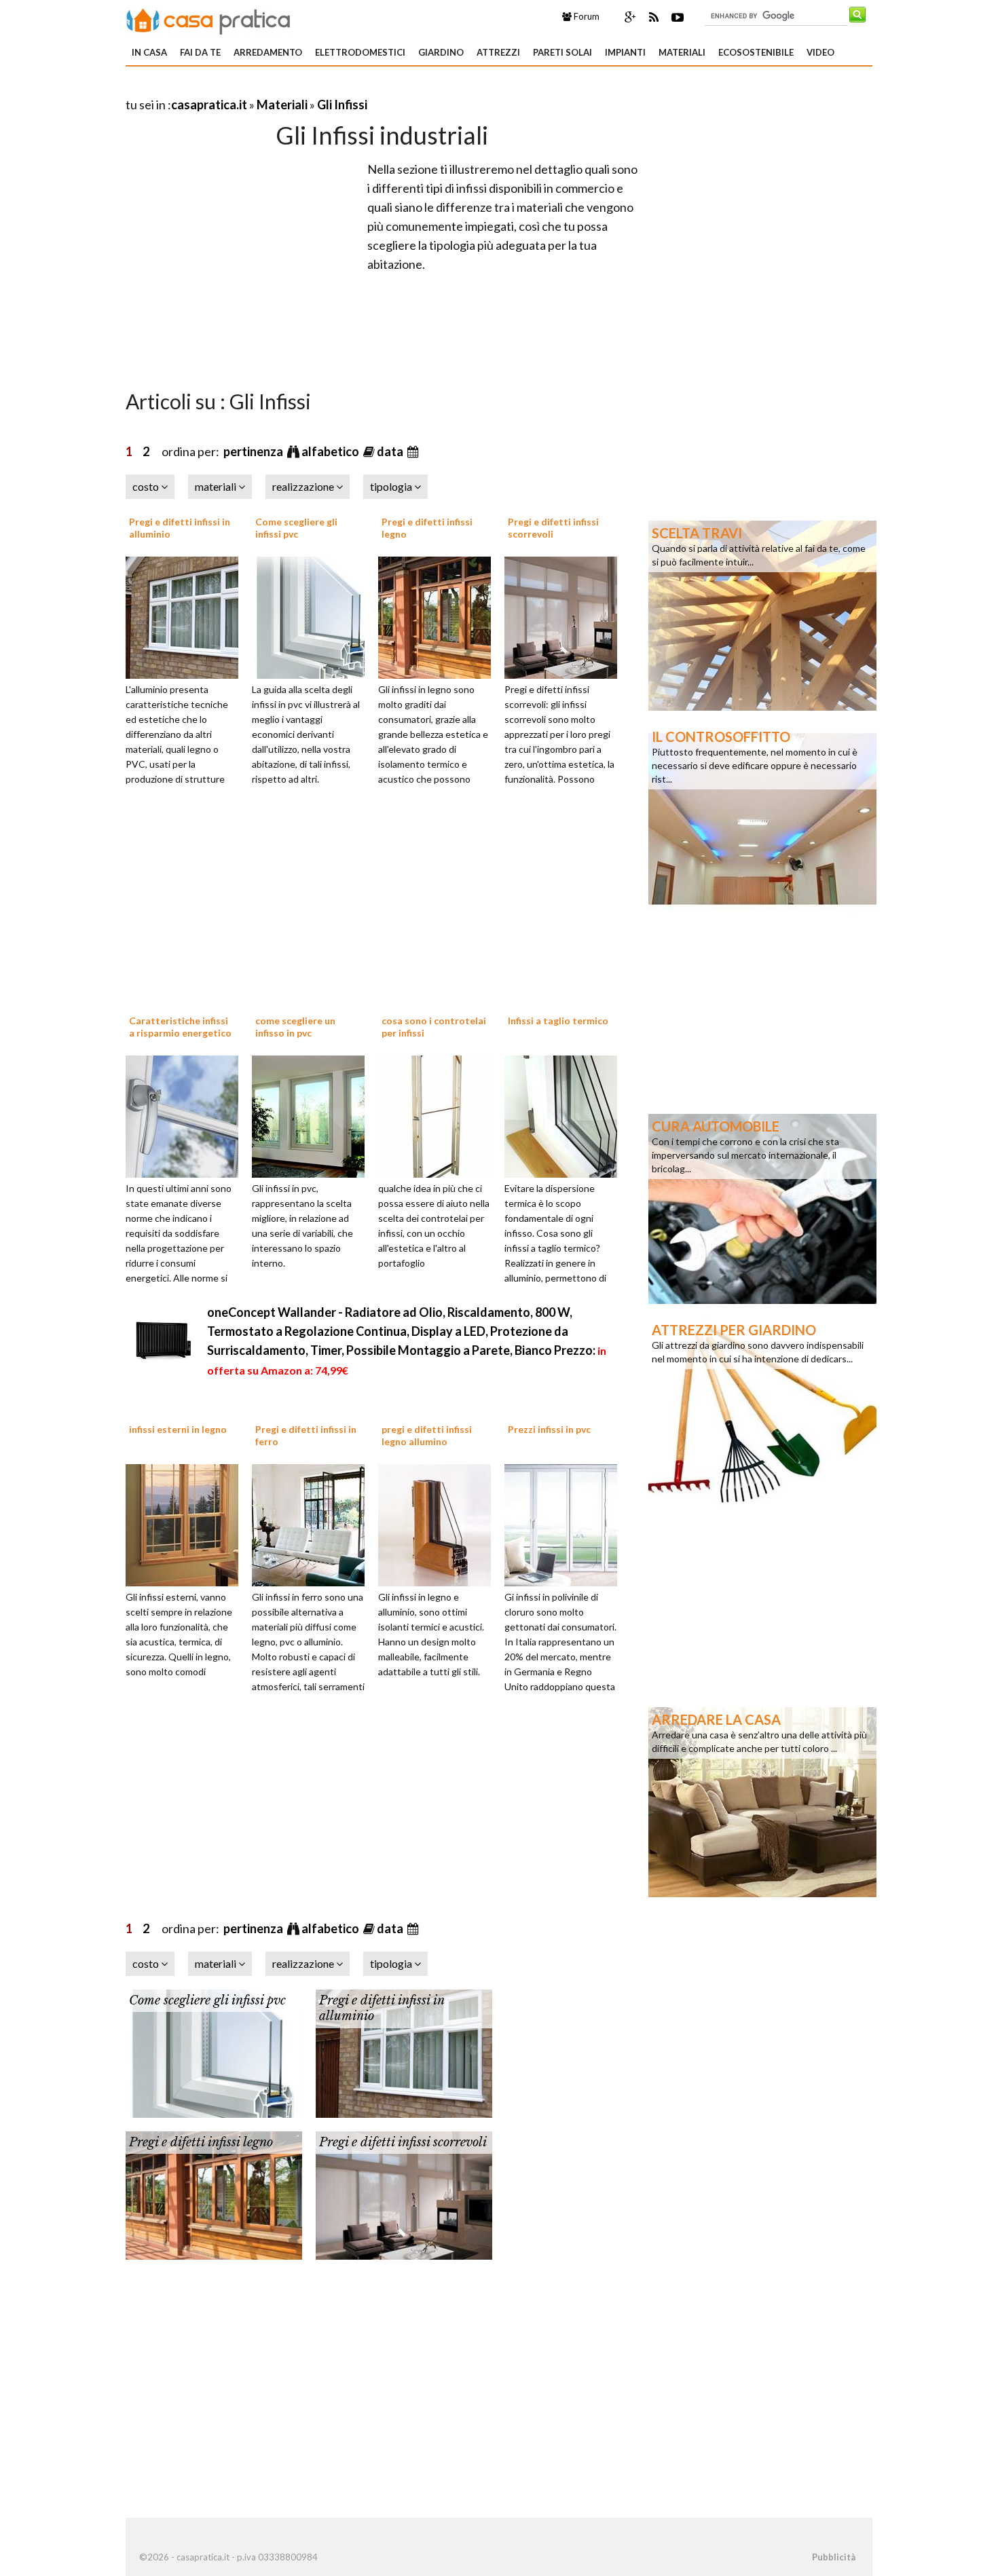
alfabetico (331, 451)
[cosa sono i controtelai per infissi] (439, 1115)
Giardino (441, 52)
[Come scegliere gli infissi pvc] (313, 616)
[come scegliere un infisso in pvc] (313, 1115)
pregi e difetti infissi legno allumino (427, 1435)
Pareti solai (562, 52)
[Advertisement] (284, 88)
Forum (586, 16)
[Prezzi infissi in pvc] (566, 1524)
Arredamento (268, 52)
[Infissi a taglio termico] (566, 1115)
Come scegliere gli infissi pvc (296, 528)
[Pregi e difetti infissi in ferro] (313, 1524)
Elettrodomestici (360, 52)
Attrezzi (498, 52)
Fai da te (200, 52)
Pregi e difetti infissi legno (201, 2142)
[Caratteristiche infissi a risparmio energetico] (187, 1115)
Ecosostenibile (756, 52)
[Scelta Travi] (762, 614)
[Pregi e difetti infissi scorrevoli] (566, 616)
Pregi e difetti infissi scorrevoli (403, 2142)
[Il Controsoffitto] (762, 818)
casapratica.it (209, 105)
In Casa (149, 52)
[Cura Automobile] (762, 1208)
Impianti (625, 52)
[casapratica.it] (208, 19)
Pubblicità (834, 2557)
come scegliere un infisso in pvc (295, 1027)
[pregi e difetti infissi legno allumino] (439, 1524)
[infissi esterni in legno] (187, 1524)
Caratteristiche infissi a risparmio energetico (180, 1027)
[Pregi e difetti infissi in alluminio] (187, 616)
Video (820, 52)
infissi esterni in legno (178, 1429)
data (391, 451)
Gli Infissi (342, 105)
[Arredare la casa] (762, 1801)
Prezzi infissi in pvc (549, 1429)
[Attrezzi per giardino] (762, 1411)
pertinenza (254, 451)
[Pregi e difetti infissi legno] (439, 616)
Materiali (682, 52)
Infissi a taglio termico (558, 1021)
